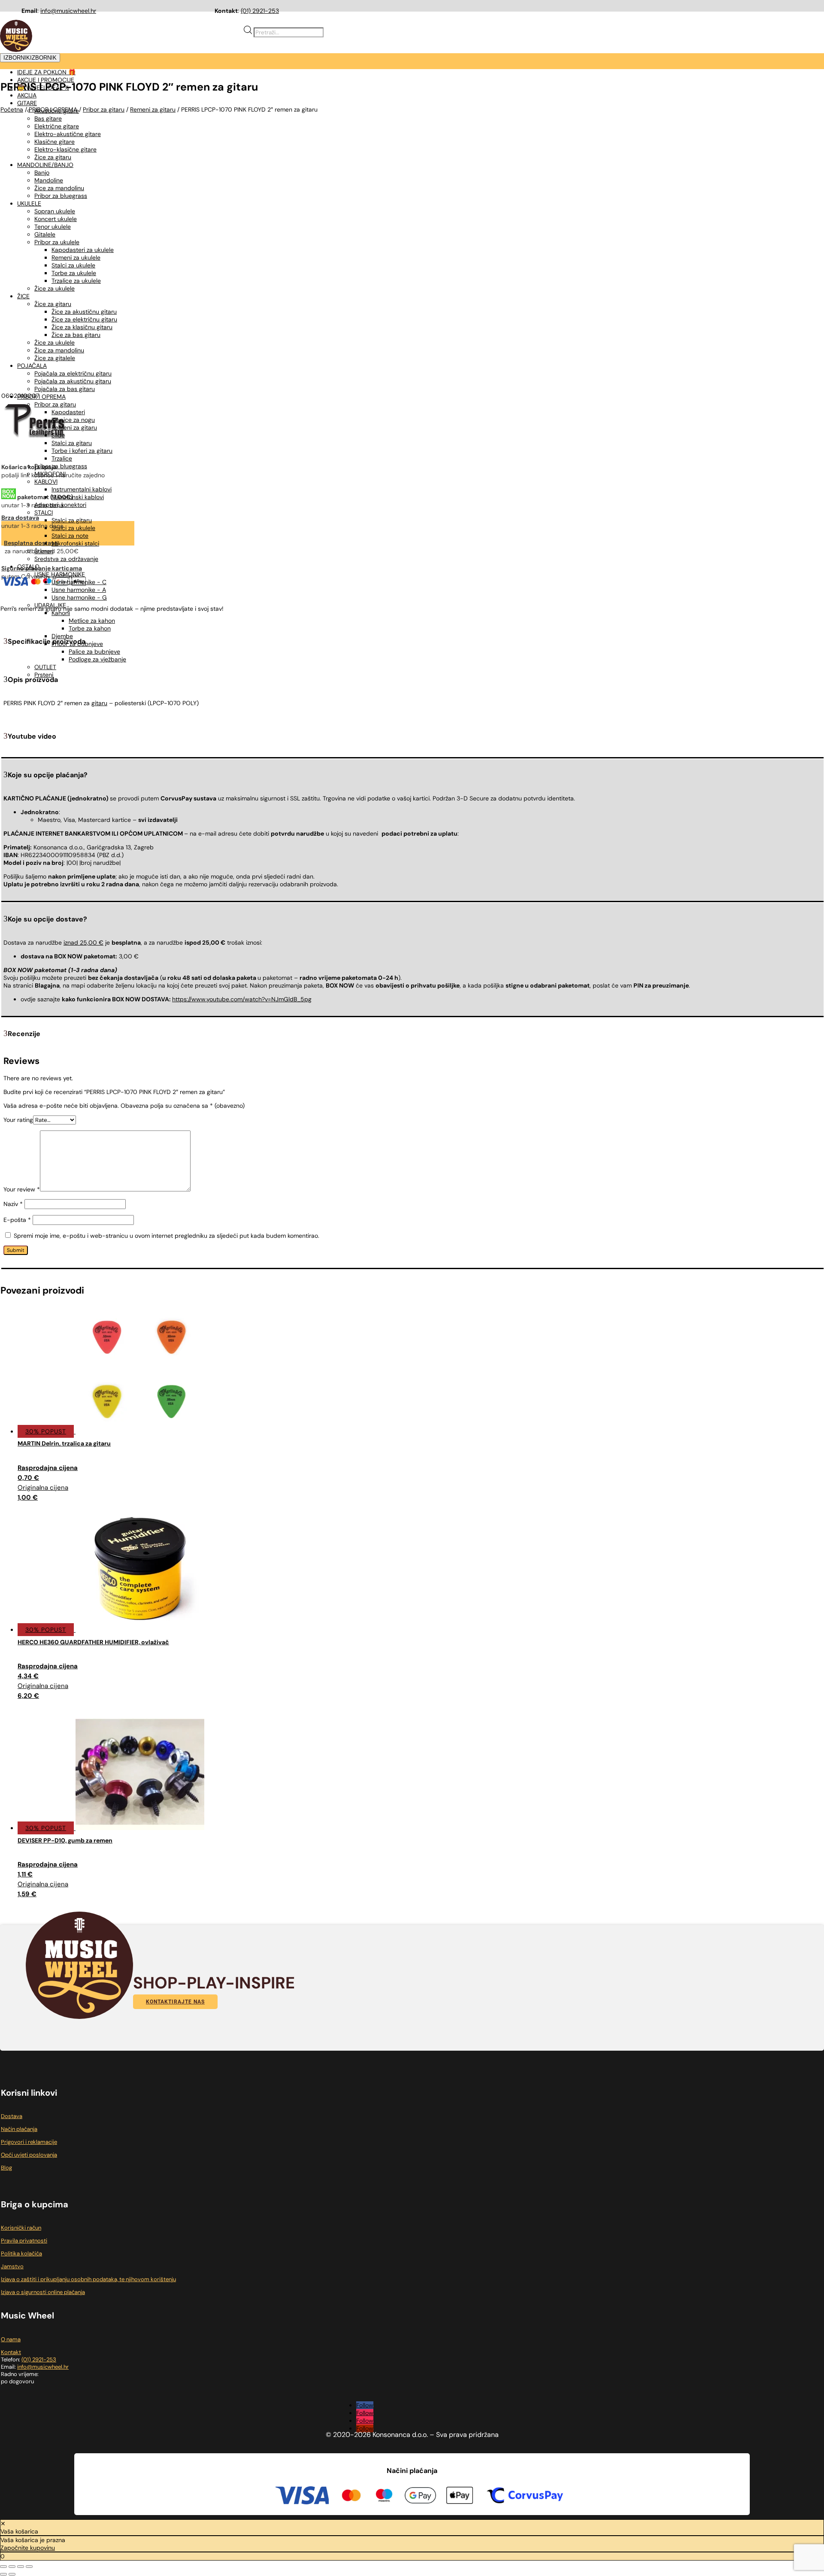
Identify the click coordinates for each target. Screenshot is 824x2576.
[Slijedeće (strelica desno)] (12, 2574)
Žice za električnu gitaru (84, 319)
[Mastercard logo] (351, 2497)
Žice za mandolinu (59, 350)
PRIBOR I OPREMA (41, 397)
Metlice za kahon (92, 621)
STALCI (44, 512)
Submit (16, 1250)
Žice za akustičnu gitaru (84, 312)
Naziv (13, 1204)
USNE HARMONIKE (60, 574)
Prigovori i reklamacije (29, 2142)
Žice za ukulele (55, 342)
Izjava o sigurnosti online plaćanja (43, 2292)
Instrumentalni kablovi (82, 489)
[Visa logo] (302, 2496)
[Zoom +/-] (3, 2567)
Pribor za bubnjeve (77, 644)
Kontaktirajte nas (175, 2002)
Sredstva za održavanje (66, 559)
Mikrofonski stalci (75, 543)
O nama (11, 2339)
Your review (22, 1189)
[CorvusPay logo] (524, 2497)
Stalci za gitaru (72, 443)
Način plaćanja (19, 2129)
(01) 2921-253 (260, 11)
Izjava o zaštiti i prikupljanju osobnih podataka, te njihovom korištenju (88, 2279)
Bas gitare (48, 118)
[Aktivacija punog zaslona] (12, 2567)
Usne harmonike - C (79, 582)
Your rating (18, 1120)
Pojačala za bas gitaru (65, 389)
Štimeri (44, 551)
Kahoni (61, 613)
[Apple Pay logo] (460, 2497)
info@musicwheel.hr (68, 11)
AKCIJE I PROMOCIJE (46, 80)
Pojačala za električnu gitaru (73, 373)
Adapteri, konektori (60, 505)
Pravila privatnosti (24, 2241)
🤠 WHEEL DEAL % (43, 88)
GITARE (27, 103)
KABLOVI (46, 482)
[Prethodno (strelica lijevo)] (3, 2574)
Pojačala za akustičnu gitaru (73, 381)
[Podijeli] (21, 2567)
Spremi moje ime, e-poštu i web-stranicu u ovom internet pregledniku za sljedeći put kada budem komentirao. (167, 1236)
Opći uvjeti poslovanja (29, 2155)
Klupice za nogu (73, 420)
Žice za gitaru (53, 304)
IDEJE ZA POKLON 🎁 (46, 72)
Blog (6, 2168)
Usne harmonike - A (79, 590)
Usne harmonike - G (79, 597)
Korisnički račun (21, 2228)
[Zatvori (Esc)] (29, 2567)
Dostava (12, 2116)
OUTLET (45, 667)
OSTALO (28, 567)
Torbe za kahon (90, 628)
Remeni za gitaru (74, 427)
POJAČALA (32, 366)
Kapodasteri (68, 412)
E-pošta (17, 1220)
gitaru (99, 703)
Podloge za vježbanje (97, 659)
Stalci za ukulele (73, 528)
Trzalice (62, 458)
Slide (58, 435)
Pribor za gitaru (55, 404)
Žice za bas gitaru (76, 335)
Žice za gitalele (55, 358)
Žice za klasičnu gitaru (82, 327)
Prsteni (44, 675)
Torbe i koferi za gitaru (82, 451)
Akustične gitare (57, 111)
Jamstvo (12, 2266)
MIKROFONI (50, 474)
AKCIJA (27, 95)
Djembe (62, 636)
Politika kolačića (21, 2253)
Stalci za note (70, 536)
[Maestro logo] (384, 2497)
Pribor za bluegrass (61, 466)
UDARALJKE (50, 605)
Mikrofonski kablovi (78, 497)
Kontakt (11, 2352)
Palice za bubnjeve (94, 652)
